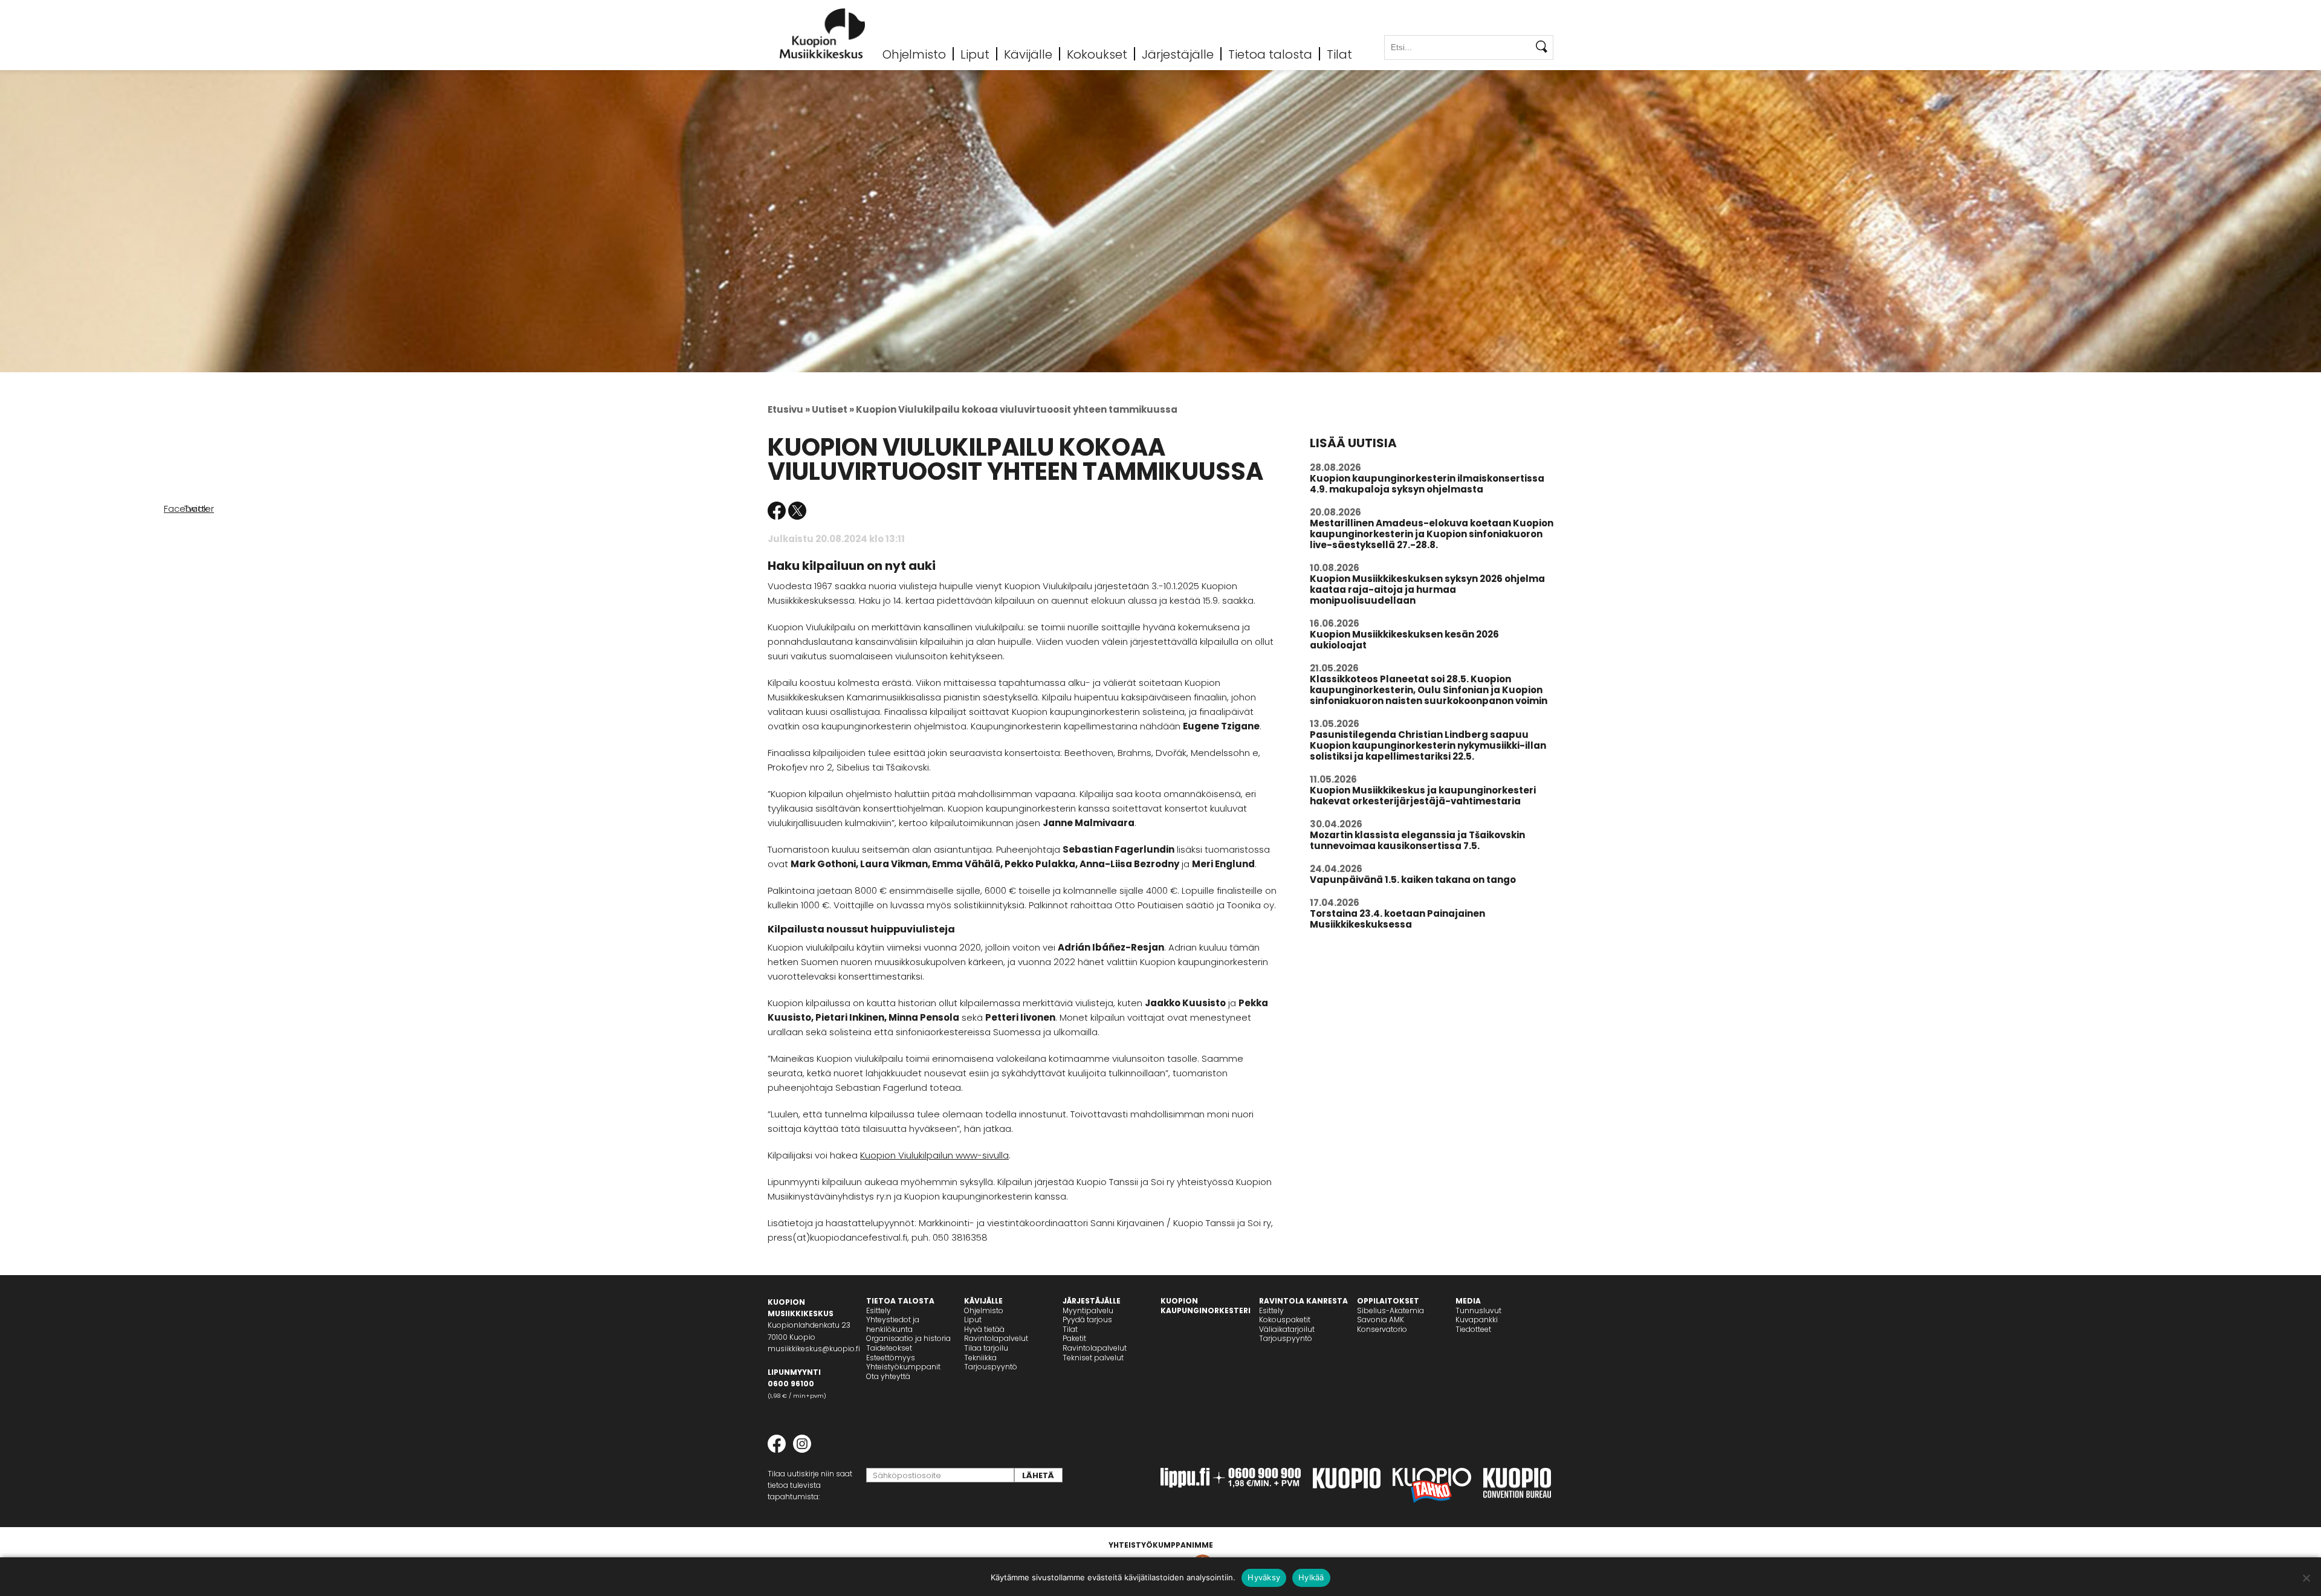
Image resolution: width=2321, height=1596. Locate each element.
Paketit (1074, 1338)
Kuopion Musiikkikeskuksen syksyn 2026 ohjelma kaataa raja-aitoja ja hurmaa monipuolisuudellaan (1427, 590)
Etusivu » (789, 409)
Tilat (1339, 54)
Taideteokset (889, 1348)
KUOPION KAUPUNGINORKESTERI (1206, 1306)
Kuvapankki (1477, 1320)
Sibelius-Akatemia (1390, 1310)
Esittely (879, 1310)
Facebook (777, 511)
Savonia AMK (1381, 1320)
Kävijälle (1028, 54)
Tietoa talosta (1270, 54)
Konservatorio (1382, 1329)
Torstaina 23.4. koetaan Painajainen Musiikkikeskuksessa (1397, 919)
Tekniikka (980, 1358)
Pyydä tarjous (1087, 1320)
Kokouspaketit (1285, 1320)
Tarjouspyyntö (991, 1367)
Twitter (797, 511)
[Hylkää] (2306, 1578)
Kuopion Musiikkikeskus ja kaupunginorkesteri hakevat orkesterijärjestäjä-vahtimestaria (1423, 796)
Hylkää (1311, 1577)
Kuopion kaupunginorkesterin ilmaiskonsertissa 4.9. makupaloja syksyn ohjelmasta (1427, 484)
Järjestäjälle (1178, 54)
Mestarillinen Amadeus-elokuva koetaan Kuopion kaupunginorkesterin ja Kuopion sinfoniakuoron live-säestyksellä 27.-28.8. (1432, 534)
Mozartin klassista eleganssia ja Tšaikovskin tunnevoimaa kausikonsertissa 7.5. (1417, 840)
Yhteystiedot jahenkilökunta (893, 1324)
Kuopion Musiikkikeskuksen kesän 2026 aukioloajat (1404, 640)
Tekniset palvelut (1093, 1358)
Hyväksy (1264, 1577)
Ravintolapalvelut (996, 1338)
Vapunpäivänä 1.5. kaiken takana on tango (1413, 880)
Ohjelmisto (914, 54)
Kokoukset (1097, 54)
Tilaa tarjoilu (986, 1348)
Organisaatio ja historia (908, 1338)
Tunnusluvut (1478, 1310)
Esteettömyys (891, 1358)
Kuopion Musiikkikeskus (823, 34)
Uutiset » (833, 409)
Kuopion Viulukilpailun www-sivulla (934, 1155)
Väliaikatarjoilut (1287, 1329)
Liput (975, 54)
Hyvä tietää (984, 1329)
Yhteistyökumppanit (903, 1367)
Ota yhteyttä (888, 1376)
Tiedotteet (1473, 1329)
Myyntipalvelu (1088, 1310)
